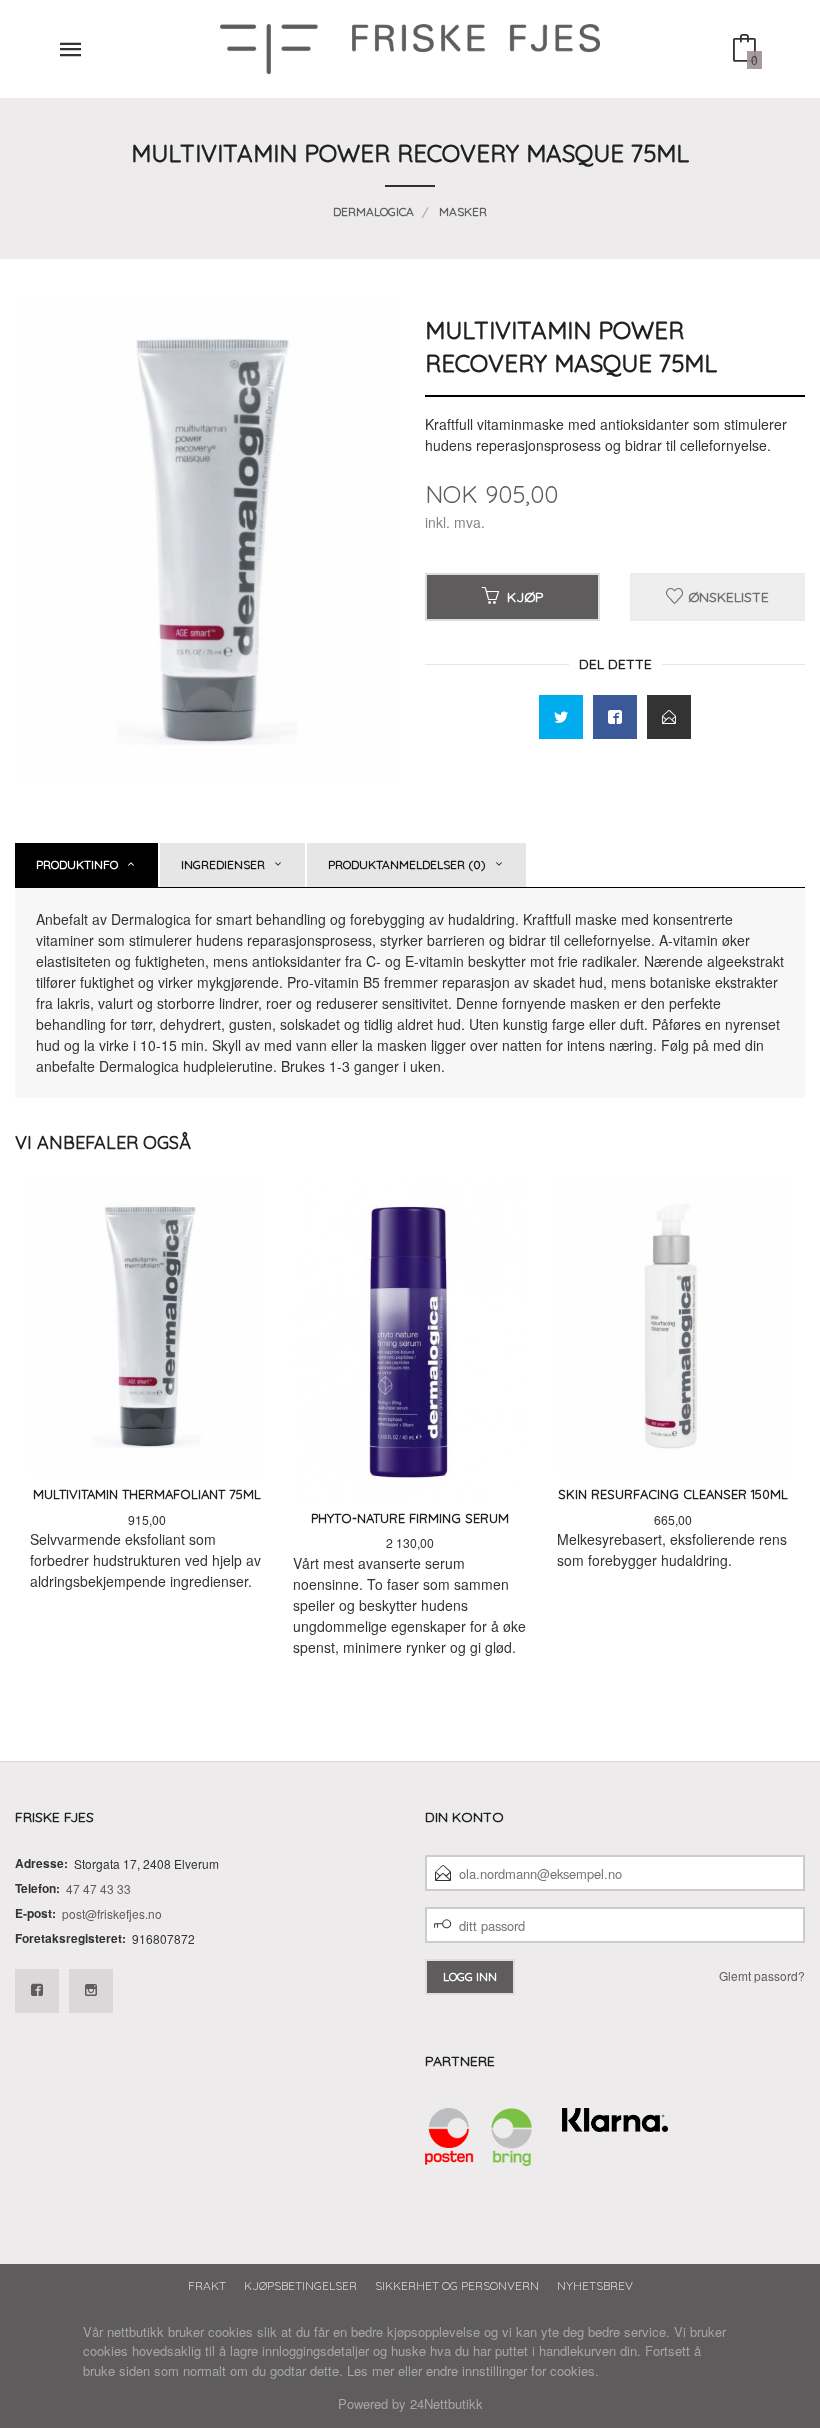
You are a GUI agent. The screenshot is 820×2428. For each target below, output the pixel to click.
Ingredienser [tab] (223, 864)
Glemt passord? (762, 1975)
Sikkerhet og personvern (457, 2285)
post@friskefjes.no (112, 1913)
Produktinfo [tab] (77, 864)
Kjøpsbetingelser (300, 2285)
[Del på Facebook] (615, 717)
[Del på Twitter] (561, 717)
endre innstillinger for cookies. (512, 2370)
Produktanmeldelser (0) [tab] (407, 864)
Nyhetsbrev (595, 2285)
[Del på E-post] (669, 717)
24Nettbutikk (446, 2403)
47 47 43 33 (98, 1888)
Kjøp (525, 597)
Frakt (207, 2285)
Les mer (370, 2370)
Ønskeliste (726, 597)
